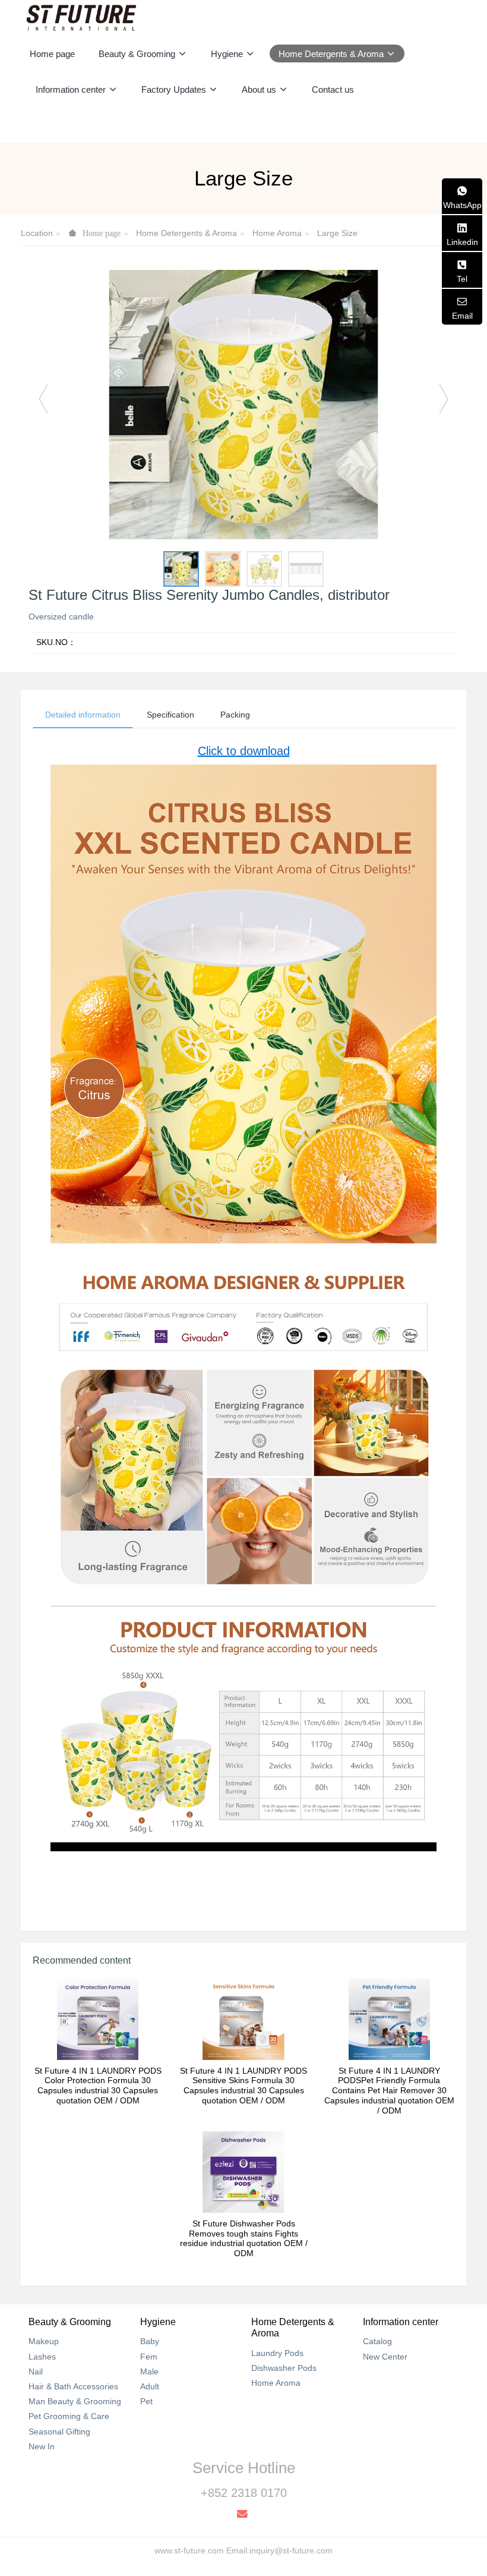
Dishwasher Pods (284, 2368)
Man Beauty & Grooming (75, 2401)
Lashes (42, 2357)
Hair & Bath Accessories (73, 2386)
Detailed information (83, 715)
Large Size (337, 233)
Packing (235, 715)
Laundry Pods (277, 2353)
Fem (149, 2357)
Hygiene (158, 2322)
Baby (150, 2341)
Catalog (377, 2341)
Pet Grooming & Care (69, 2416)
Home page (52, 54)
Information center (401, 2322)
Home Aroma (277, 233)
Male (149, 2371)
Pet (146, 2401)
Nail (36, 2371)
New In (42, 2446)
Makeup (44, 2341)
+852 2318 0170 (244, 2493)
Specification (170, 715)
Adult (150, 2386)
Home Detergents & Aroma (186, 233)
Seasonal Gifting (59, 2432)
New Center (385, 2357)
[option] (243, 405)
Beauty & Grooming (70, 2322)
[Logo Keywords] (81, 18)
